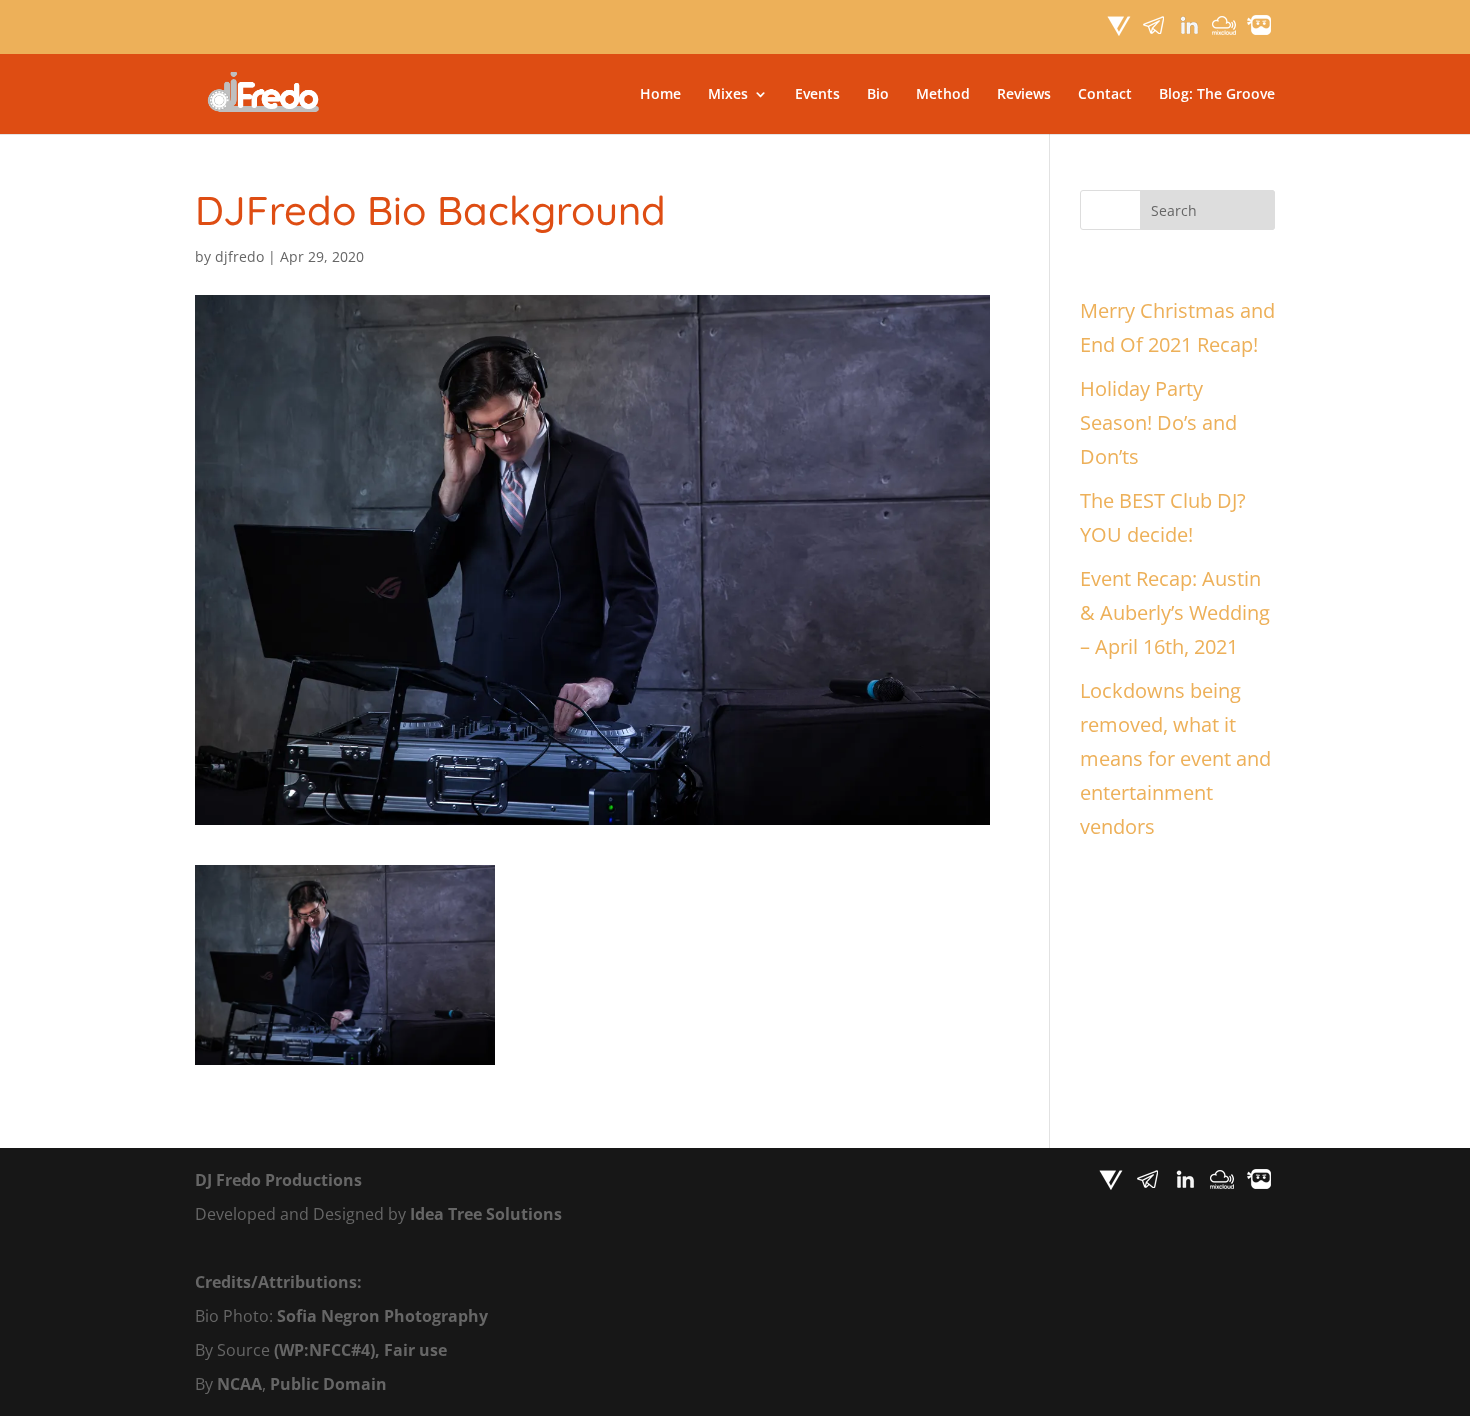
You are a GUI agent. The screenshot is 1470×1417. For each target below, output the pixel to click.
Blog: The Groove (1217, 95)
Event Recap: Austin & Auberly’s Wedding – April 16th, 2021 (1175, 612)
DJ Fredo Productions (278, 1180)
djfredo (239, 256)
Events (817, 95)
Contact (1105, 95)
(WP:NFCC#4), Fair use (360, 1350)
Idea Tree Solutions (486, 1214)
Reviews (1024, 95)
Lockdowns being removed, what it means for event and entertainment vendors (1175, 758)
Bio (878, 95)
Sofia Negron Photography (382, 1316)
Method (943, 95)
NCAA (239, 1384)
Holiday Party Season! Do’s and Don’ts (1158, 422)
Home (660, 95)
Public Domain (328, 1384)
